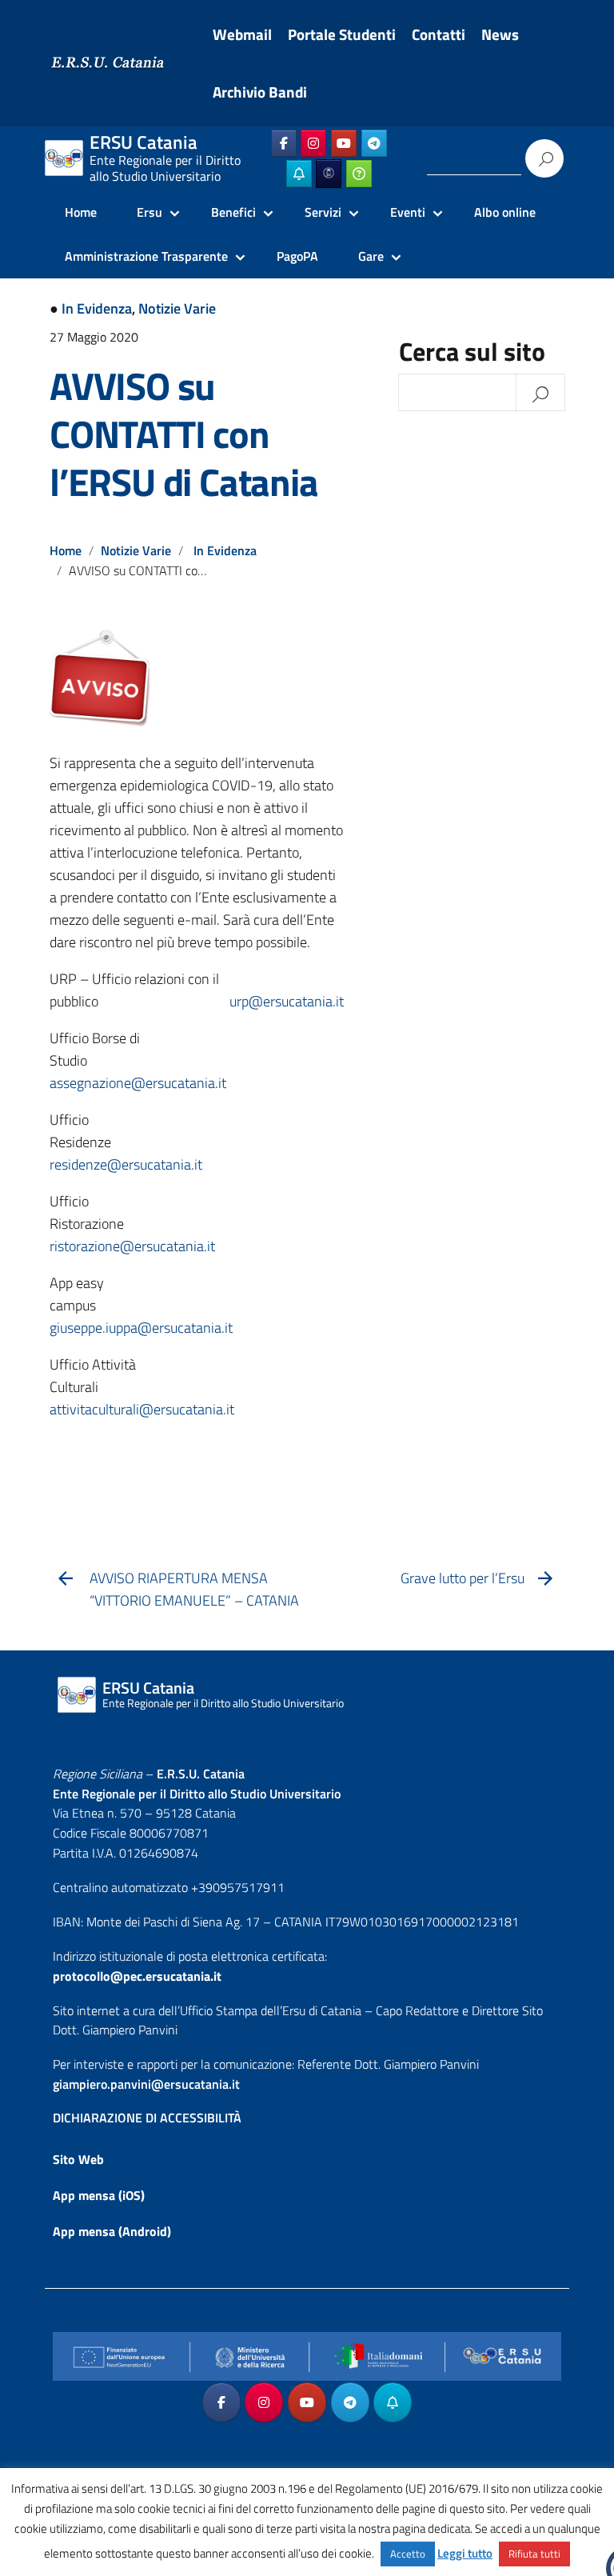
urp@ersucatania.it (287, 1001)
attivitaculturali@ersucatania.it (142, 1409)
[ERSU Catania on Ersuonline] (329, 174)
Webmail (242, 34)
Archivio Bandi (260, 92)
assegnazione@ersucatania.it (138, 1083)
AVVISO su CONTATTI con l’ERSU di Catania (184, 434)
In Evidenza (97, 308)
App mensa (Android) (112, 2231)
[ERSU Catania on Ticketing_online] (359, 174)
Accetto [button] (408, 2554)
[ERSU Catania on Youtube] (344, 143)
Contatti (439, 34)
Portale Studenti (342, 34)
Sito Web (78, 2159)
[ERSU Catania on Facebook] (284, 143)
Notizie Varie (177, 308)
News (500, 34)
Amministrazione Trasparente (146, 256)
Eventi (408, 212)
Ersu (150, 212)
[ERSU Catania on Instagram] (313, 143)
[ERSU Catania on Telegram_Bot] (299, 174)
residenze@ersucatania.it (126, 1164)
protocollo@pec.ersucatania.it (137, 1976)
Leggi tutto (465, 2553)
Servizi (323, 212)
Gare (371, 256)
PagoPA (297, 256)
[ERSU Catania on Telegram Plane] (374, 143)
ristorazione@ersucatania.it (132, 1246)
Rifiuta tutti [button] (534, 2554)
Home (81, 212)
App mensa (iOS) (99, 2195)
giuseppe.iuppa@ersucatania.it (141, 1328)
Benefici (233, 212)
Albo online (505, 212)
